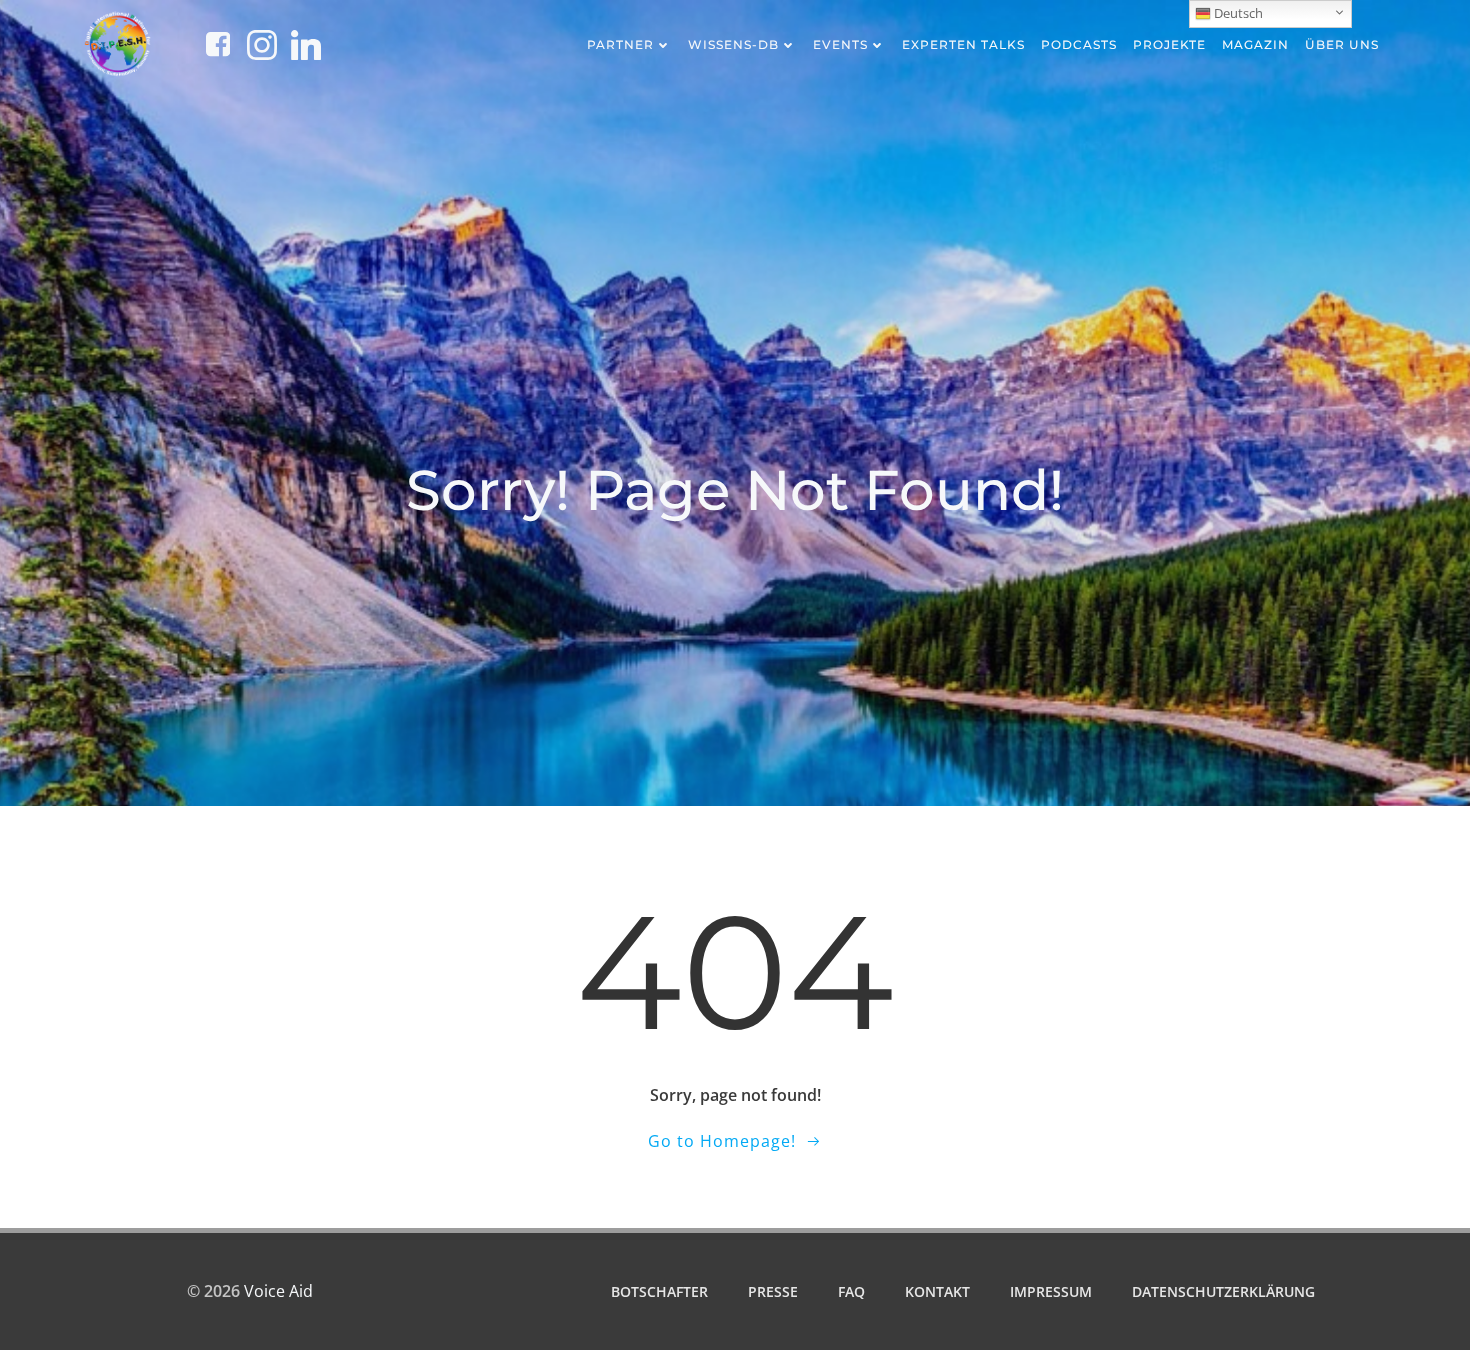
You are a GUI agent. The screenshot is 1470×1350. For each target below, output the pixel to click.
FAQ (851, 1291)
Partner (620, 44)
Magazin (1255, 44)
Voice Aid (278, 1291)
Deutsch (1237, 13)
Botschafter (659, 1291)
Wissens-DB (733, 44)
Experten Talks (963, 44)
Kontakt (937, 1291)
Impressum (1051, 1291)
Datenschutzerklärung (1223, 1291)
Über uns (1342, 44)
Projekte (1169, 44)
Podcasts (1079, 44)
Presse (773, 1291)
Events (840, 44)
